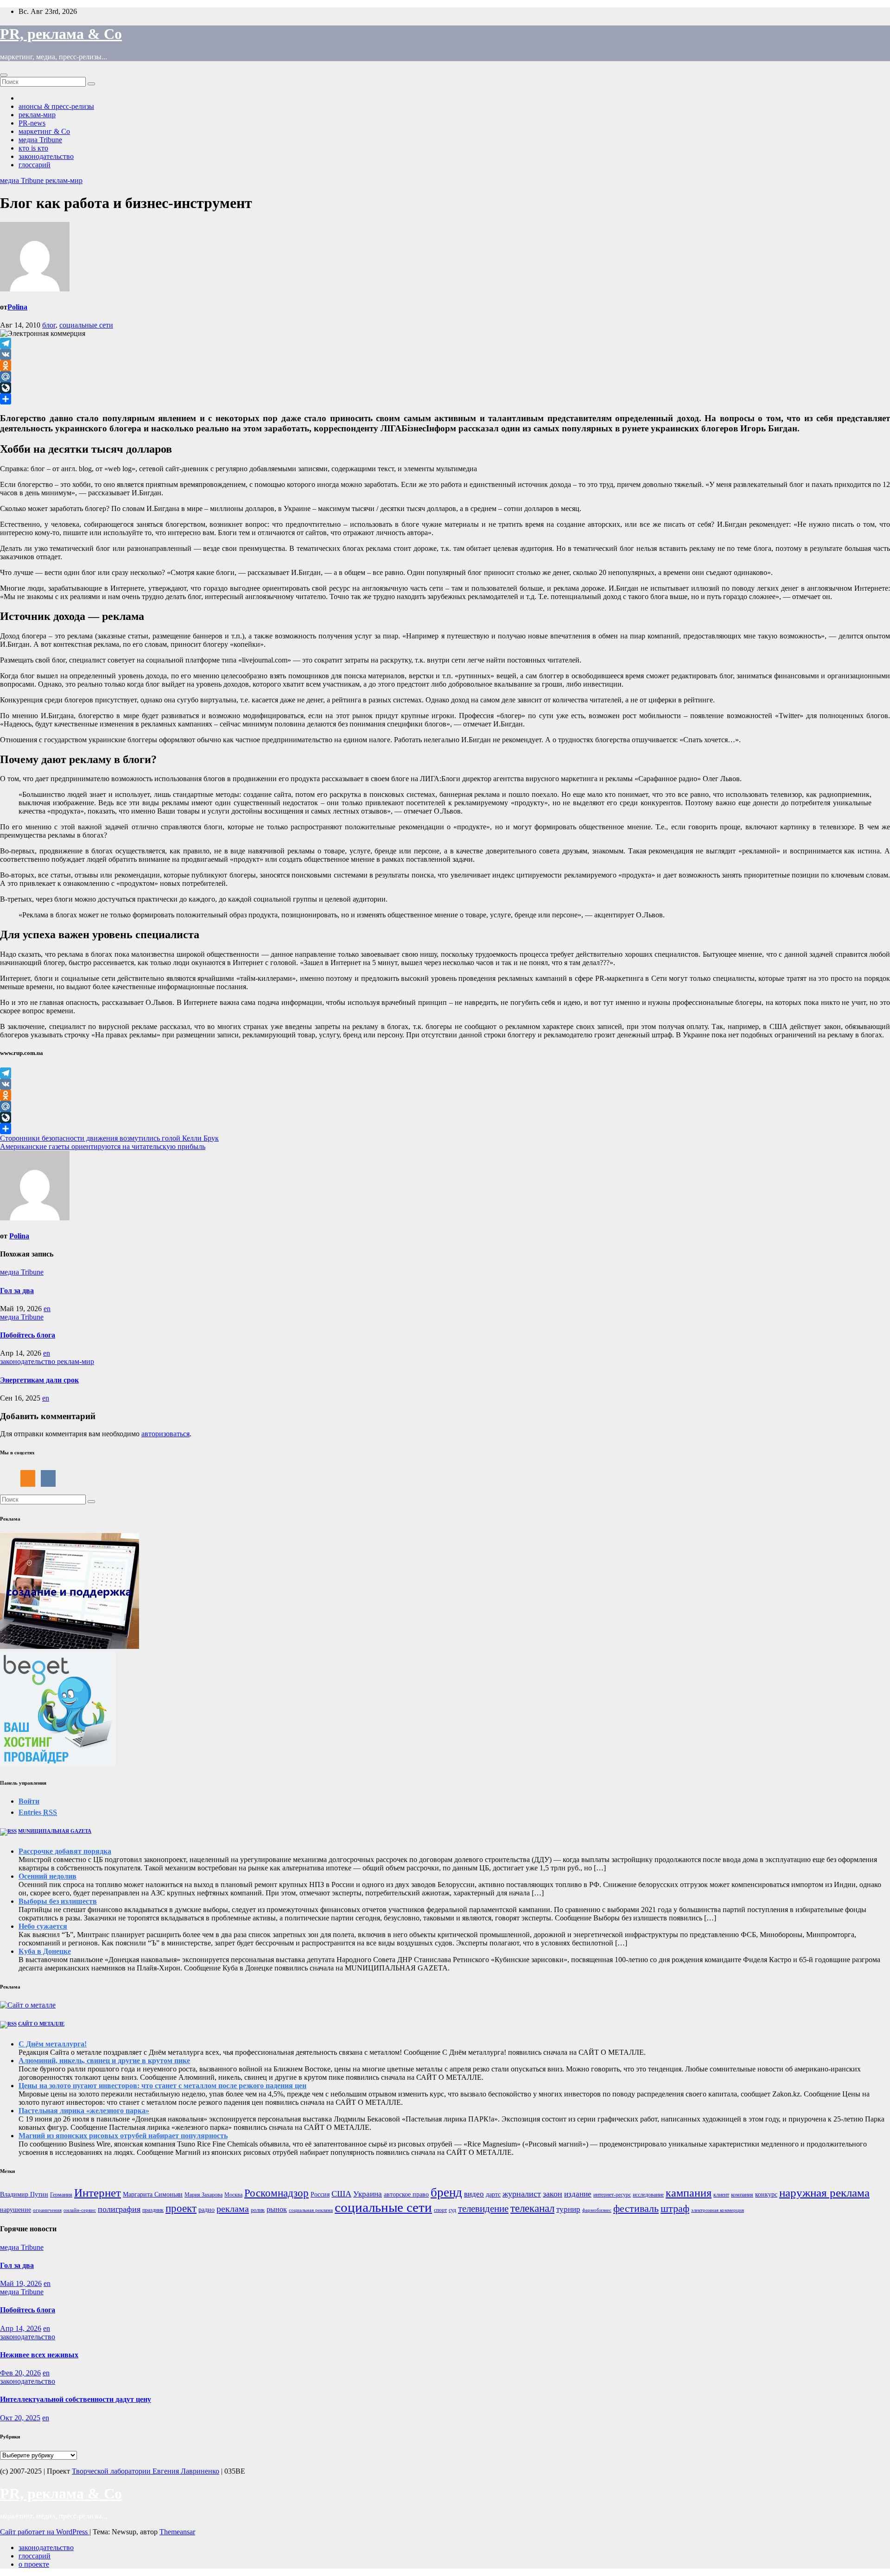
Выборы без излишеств (58, 1901)
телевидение (483, 2209)
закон (553, 2194)
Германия (61, 2195)
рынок (277, 2209)
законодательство (46, 156)
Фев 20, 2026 (20, 2373)
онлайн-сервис (80, 2210)
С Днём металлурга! (53, 2044)
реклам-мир (37, 115)
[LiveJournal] (445, 388)
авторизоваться (165, 1434)
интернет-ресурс (612, 2195)
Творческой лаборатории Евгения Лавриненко (146, 2471)
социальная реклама (311, 2210)
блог (49, 325)
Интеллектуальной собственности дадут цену (76, 2399)
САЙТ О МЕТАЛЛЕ (41, 2024)
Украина (368, 2194)
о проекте (34, 2564)
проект (181, 2208)
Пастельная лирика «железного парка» (84, 2111)
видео (474, 2194)
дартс (493, 2194)
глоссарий (35, 165)
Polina (17, 307)
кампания (689, 2193)
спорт (440, 2210)
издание (578, 2194)
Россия (320, 2194)
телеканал (532, 2208)
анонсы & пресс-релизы (56, 106)
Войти (29, 1801)
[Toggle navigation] (4, 75)
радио (207, 2210)
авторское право (406, 2194)
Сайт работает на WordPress (45, 2532)
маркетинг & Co (44, 131)
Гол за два (17, 1291)
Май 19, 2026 (21, 2283)
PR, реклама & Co (61, 34)
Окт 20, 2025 (20, 2418)
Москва (233, 2195)
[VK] (445, 354)
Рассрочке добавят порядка (65, 1851)
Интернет (98, 2193)
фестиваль (636, 2208)
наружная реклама (824, 2193)
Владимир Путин (24, 2194)
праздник (153, 2210)
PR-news (32, 123)
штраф (675, 2208)
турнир (568, 2209)
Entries (38, 1812)
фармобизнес (597, 2210)
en (47, 1309)
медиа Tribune (40, 140)
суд (452, 2210)
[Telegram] (445, 343)
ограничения (47, 2210)
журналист (522, 2194)
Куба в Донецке (45, 1951)
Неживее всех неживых (39, 2355)
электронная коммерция (718, 2210)
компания (742, 2195)
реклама (233, 2209)
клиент (721, 2195)
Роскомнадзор (277, 2193)
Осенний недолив (48, 1876)
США (341, 2194)
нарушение (16, 2210)
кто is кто (33, 148)
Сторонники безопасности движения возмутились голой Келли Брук (109, 1138)
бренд (446, 2192)
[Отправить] (445, 399)
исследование (648, 2195)
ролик (258, 2210)
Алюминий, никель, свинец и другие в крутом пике (104, 2061)
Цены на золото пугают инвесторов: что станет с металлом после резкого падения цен (162, 2086)
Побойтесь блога (28, 1335)
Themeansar (177, 2532)
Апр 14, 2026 (21, 2328)
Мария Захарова (203, 2195)
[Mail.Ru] (445, 377)
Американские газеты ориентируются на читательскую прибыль (103, 1146)
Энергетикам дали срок (39, 1380)
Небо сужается (43, 1926)
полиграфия (119, 2209)
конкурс (766, 2194)
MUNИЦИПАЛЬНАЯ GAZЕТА (55, 1831)
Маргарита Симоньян (153, 2194)
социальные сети (86, 325)
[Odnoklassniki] (445, 366)
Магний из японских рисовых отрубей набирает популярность (123, 2136)
